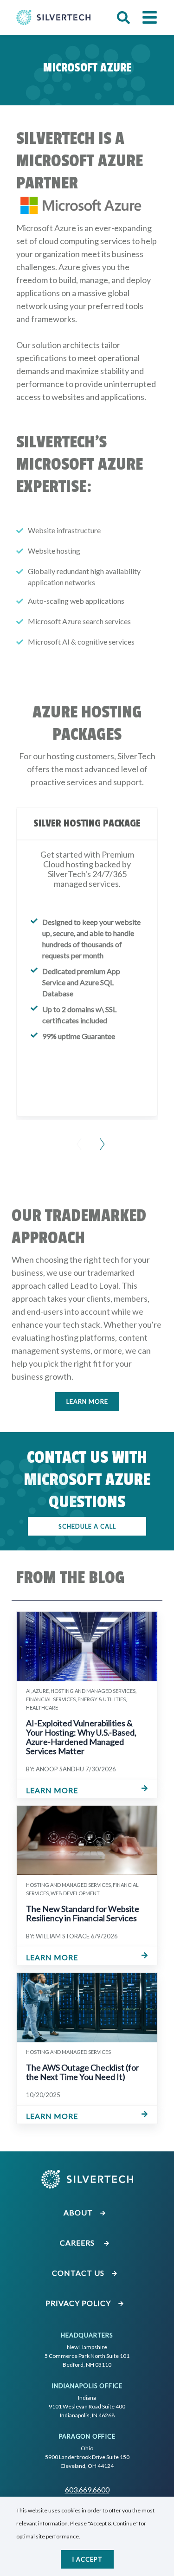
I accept (87, 2559)
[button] (123, 18)
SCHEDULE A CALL (87, 1526)
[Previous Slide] (76, 1138)
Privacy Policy (79, 2303)
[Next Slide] (99, 1138)
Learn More (87, 1401)
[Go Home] (53, 17)
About (79, 2212)
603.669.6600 (87, 2489)
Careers (79, 2243)
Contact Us (79, 2273)
